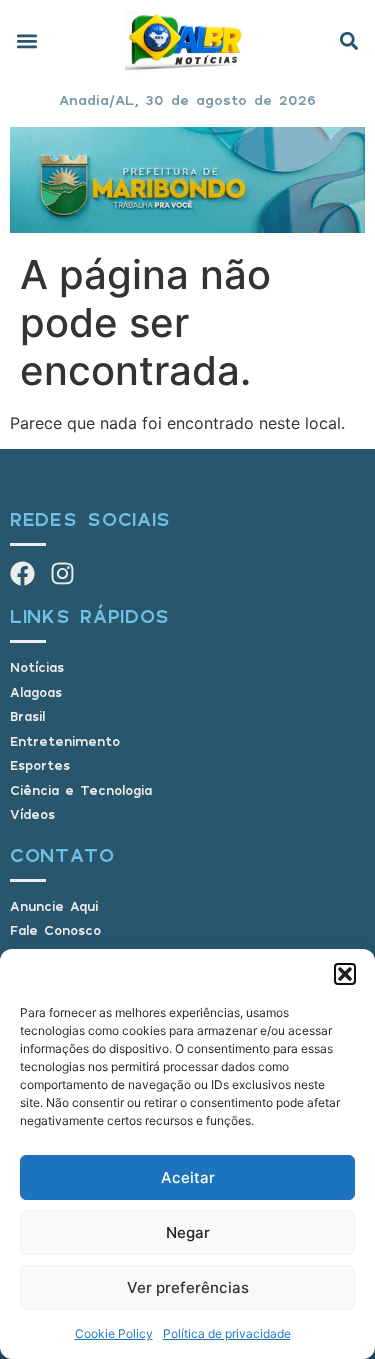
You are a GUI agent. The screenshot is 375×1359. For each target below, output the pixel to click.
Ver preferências (188, 1287)
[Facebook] (22, 573)
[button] (345, 974)
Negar (188, 1232)
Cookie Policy (114, 1333)
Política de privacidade (227, 1333)
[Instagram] (62, 573)
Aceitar (188, 1177)
